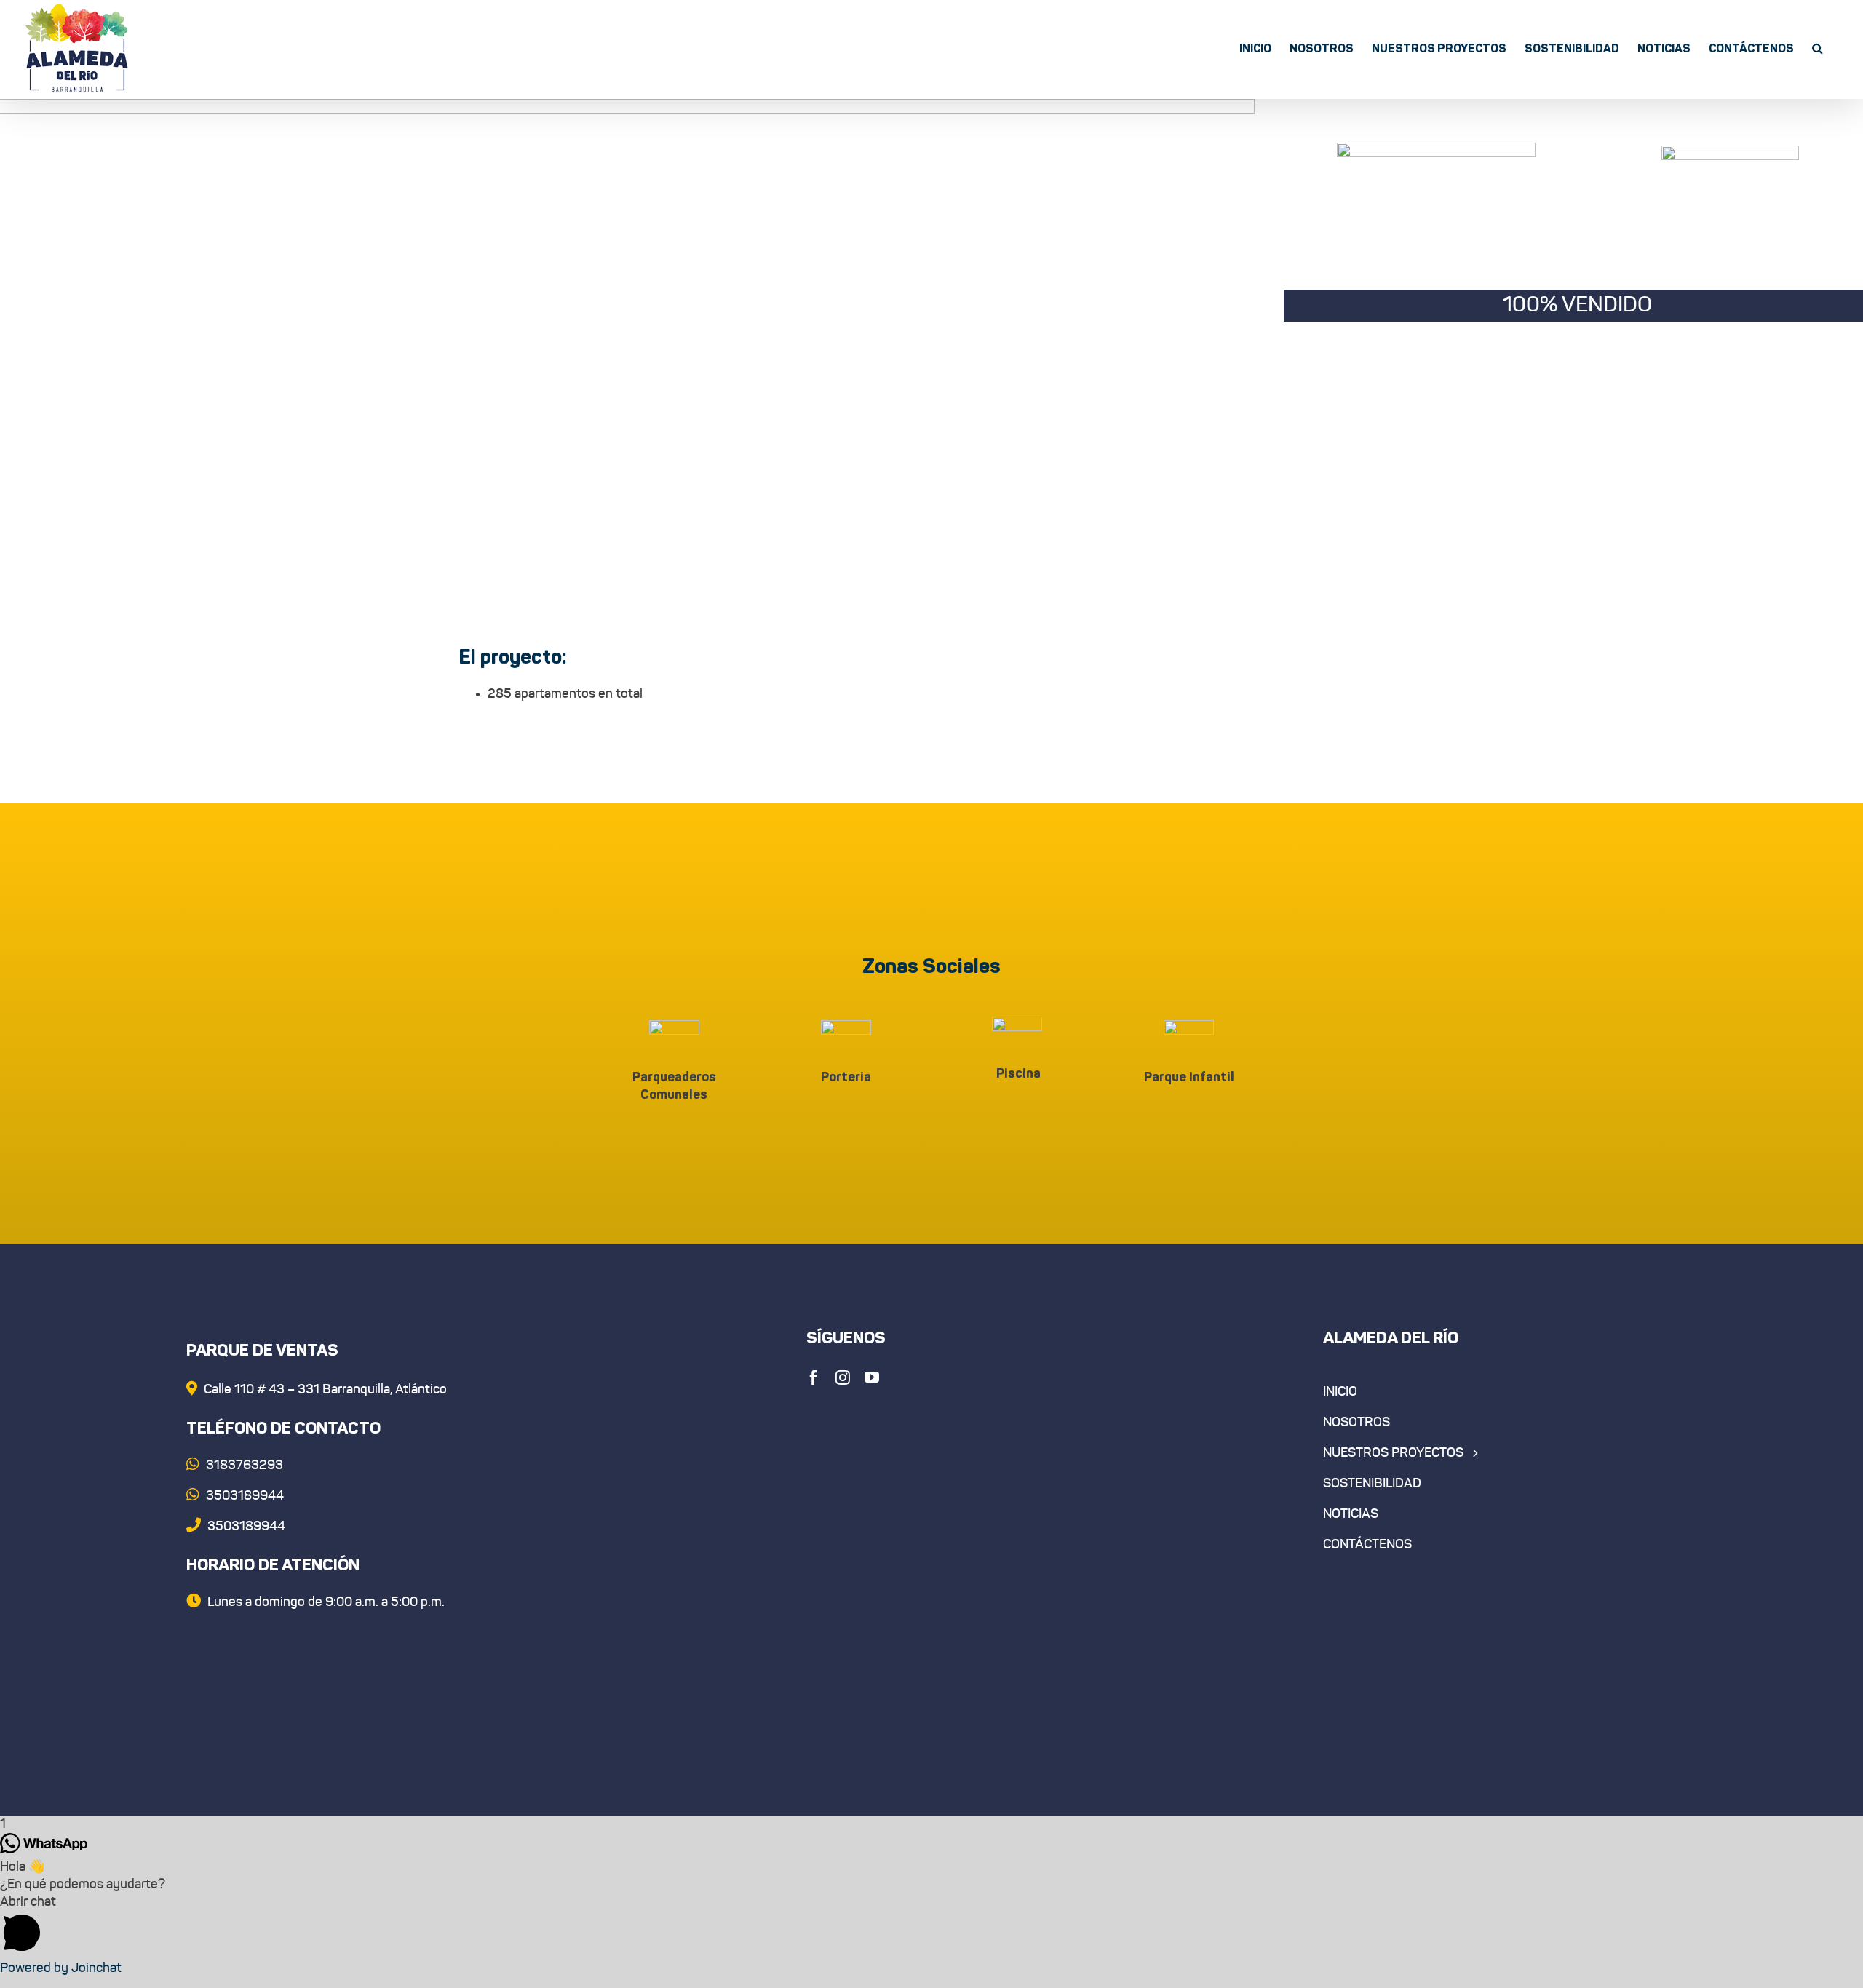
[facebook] (814, 1377)
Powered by (61, 1968)
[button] (1818, 48)
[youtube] (872, 1377)
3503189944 (245, 1527)
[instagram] (843, 1377)
